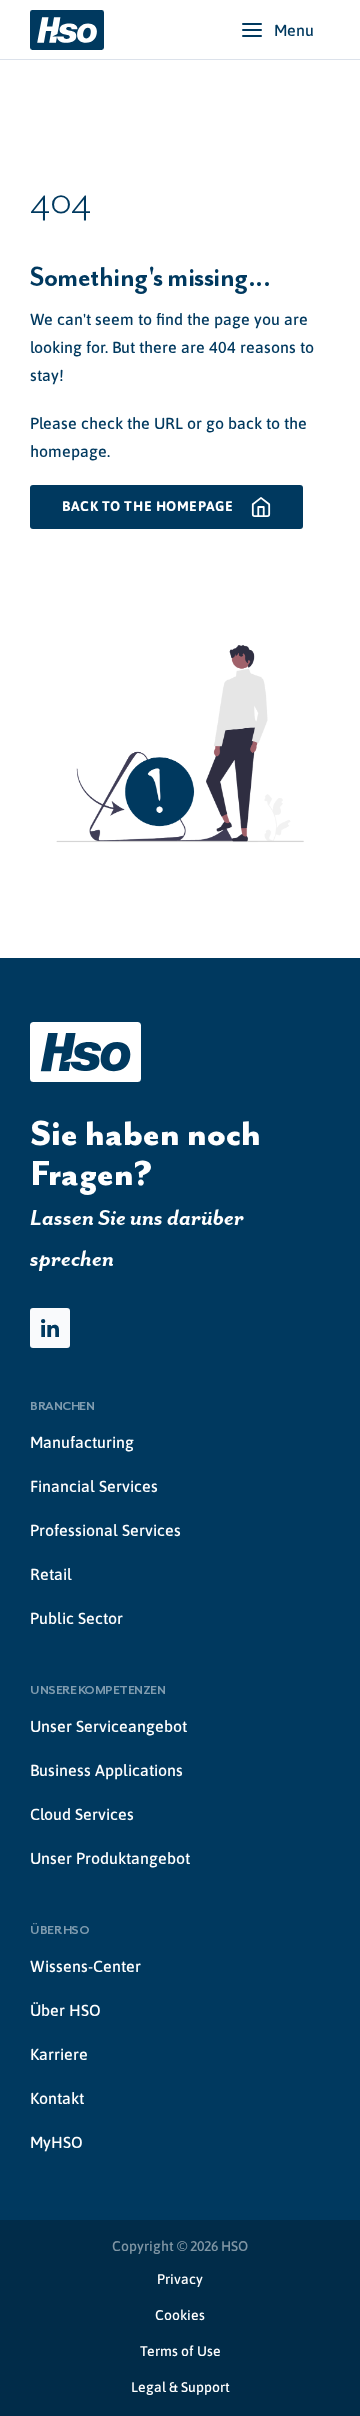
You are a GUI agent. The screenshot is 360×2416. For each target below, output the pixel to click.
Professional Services (105, 1530)
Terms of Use (180, 2351)
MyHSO (56, 2142)
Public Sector (76, 1618)
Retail (51, 1574)
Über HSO (65, 2010)
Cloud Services (82, 1814)
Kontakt (57, 2098)
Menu (294, 30)
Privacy (180, 2279)
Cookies (180, 2315)
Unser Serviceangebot (108, 1726)
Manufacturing (82, 1442)
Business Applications (106, 1770)
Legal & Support (180, 2387)
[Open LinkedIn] (50, 1328)
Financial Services (94, 1486)
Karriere (59, 2054)
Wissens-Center (85, 1966)
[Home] (67, 30)
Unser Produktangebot (110, 1858)
